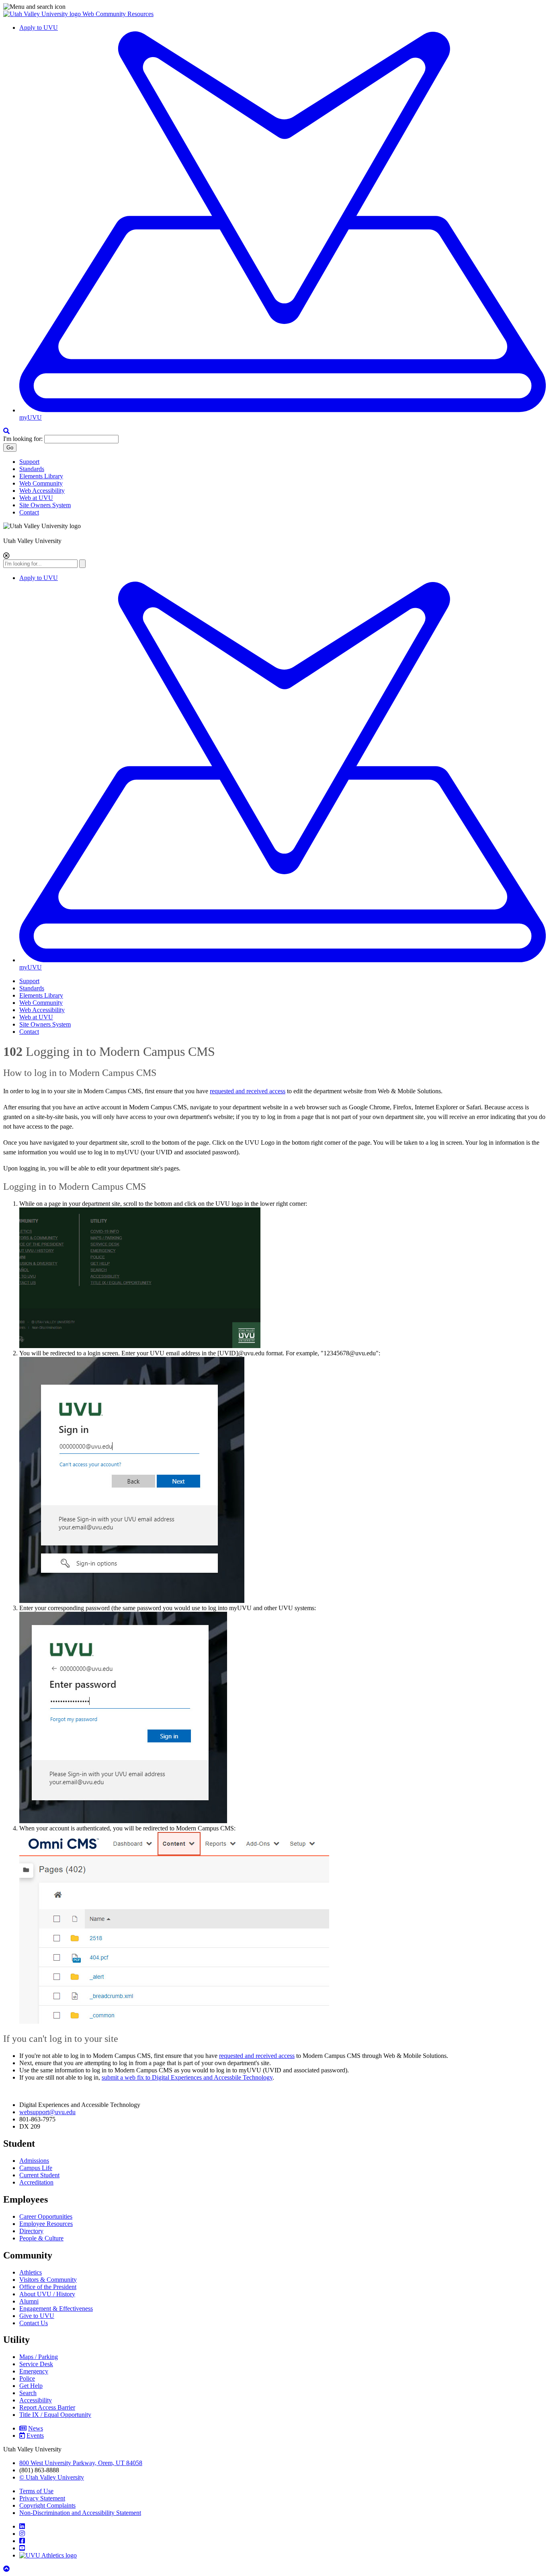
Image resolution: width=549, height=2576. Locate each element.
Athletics (31, 2272)
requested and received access (248, 1091)
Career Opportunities (46, 2216)
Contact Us (34, 2323)
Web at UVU (36, 498)
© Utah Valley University (52, 2477)
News (36, 2428)
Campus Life (36, 2168)
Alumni (29, 2301)
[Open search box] (6, 431)
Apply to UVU (39, 28)
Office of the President (48, 2287)
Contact (29, 512)
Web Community (41, 483)
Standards (32, 469)
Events (35, 2436)
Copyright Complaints (47, 2505)
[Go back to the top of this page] (7, 2569)
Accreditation (36, 2182)
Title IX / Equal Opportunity (55, 2415)
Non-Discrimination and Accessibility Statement (80, 2513)
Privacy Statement (42, 2498)
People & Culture (41, 2238)
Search (28, 2393)
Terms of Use (36, 2491)
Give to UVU (37, 2316)
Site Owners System (45, 505)
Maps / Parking (39, 2357)
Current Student (39, 2175)
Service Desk (36, 2364)
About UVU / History (47, 2294)
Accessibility (36, 2400)
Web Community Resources (118, 14)
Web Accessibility (42, 491)
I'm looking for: (23, 439)
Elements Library (41, 476)
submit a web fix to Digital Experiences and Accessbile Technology (187, 2077)
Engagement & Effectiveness (56, 2309)
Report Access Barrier (47, 2407)
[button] (274, 7)
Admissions (34, 2161)
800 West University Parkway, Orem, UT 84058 (81, 2463)
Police (27, 2378)
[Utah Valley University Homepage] (43, 14)
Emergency (34, 2371)
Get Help (31, 2386)
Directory (31, 2231)
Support (29, 462)
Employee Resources (46, 2224)
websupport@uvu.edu (47, 2112)
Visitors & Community (48, 2280)
